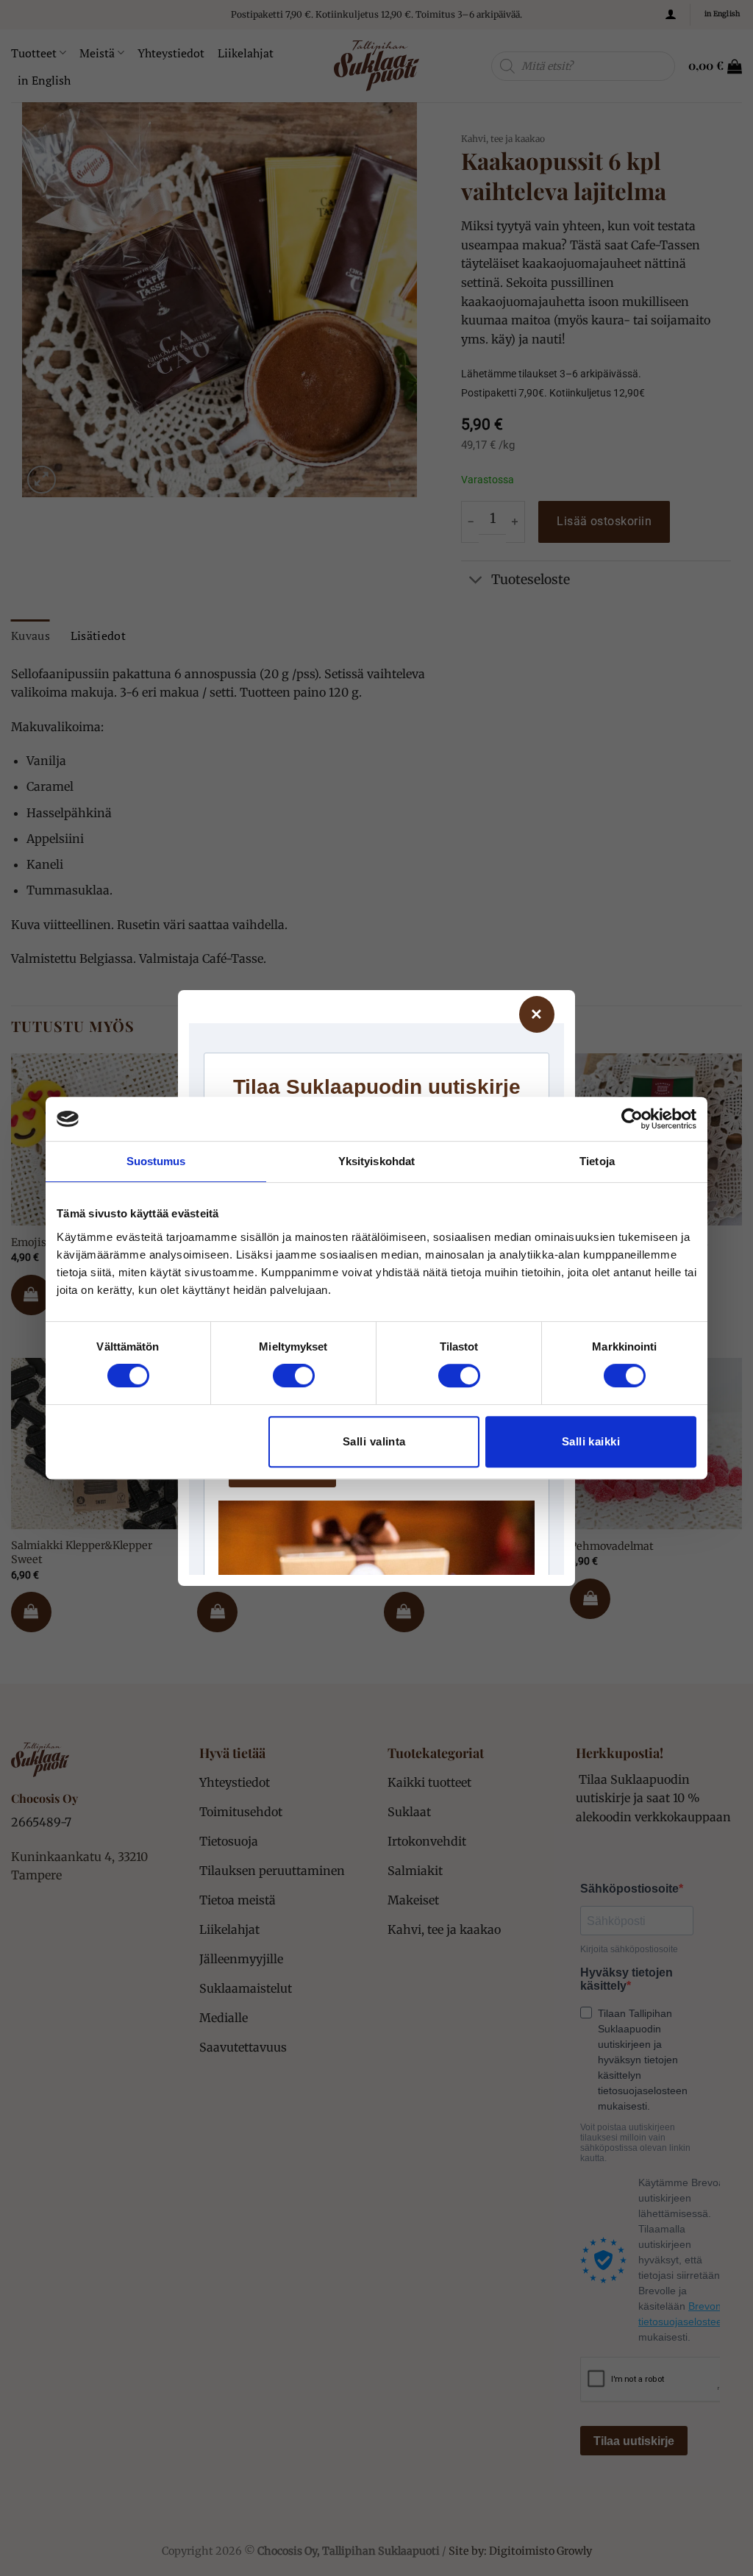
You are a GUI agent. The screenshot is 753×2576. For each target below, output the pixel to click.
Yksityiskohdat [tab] (376, 1161)
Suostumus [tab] (156, 1161)
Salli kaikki (591, 1441)
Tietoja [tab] (597, 1161)
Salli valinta (374, 1441)
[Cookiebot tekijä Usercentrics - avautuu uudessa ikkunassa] (632, 1119)
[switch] (294, 1376)
